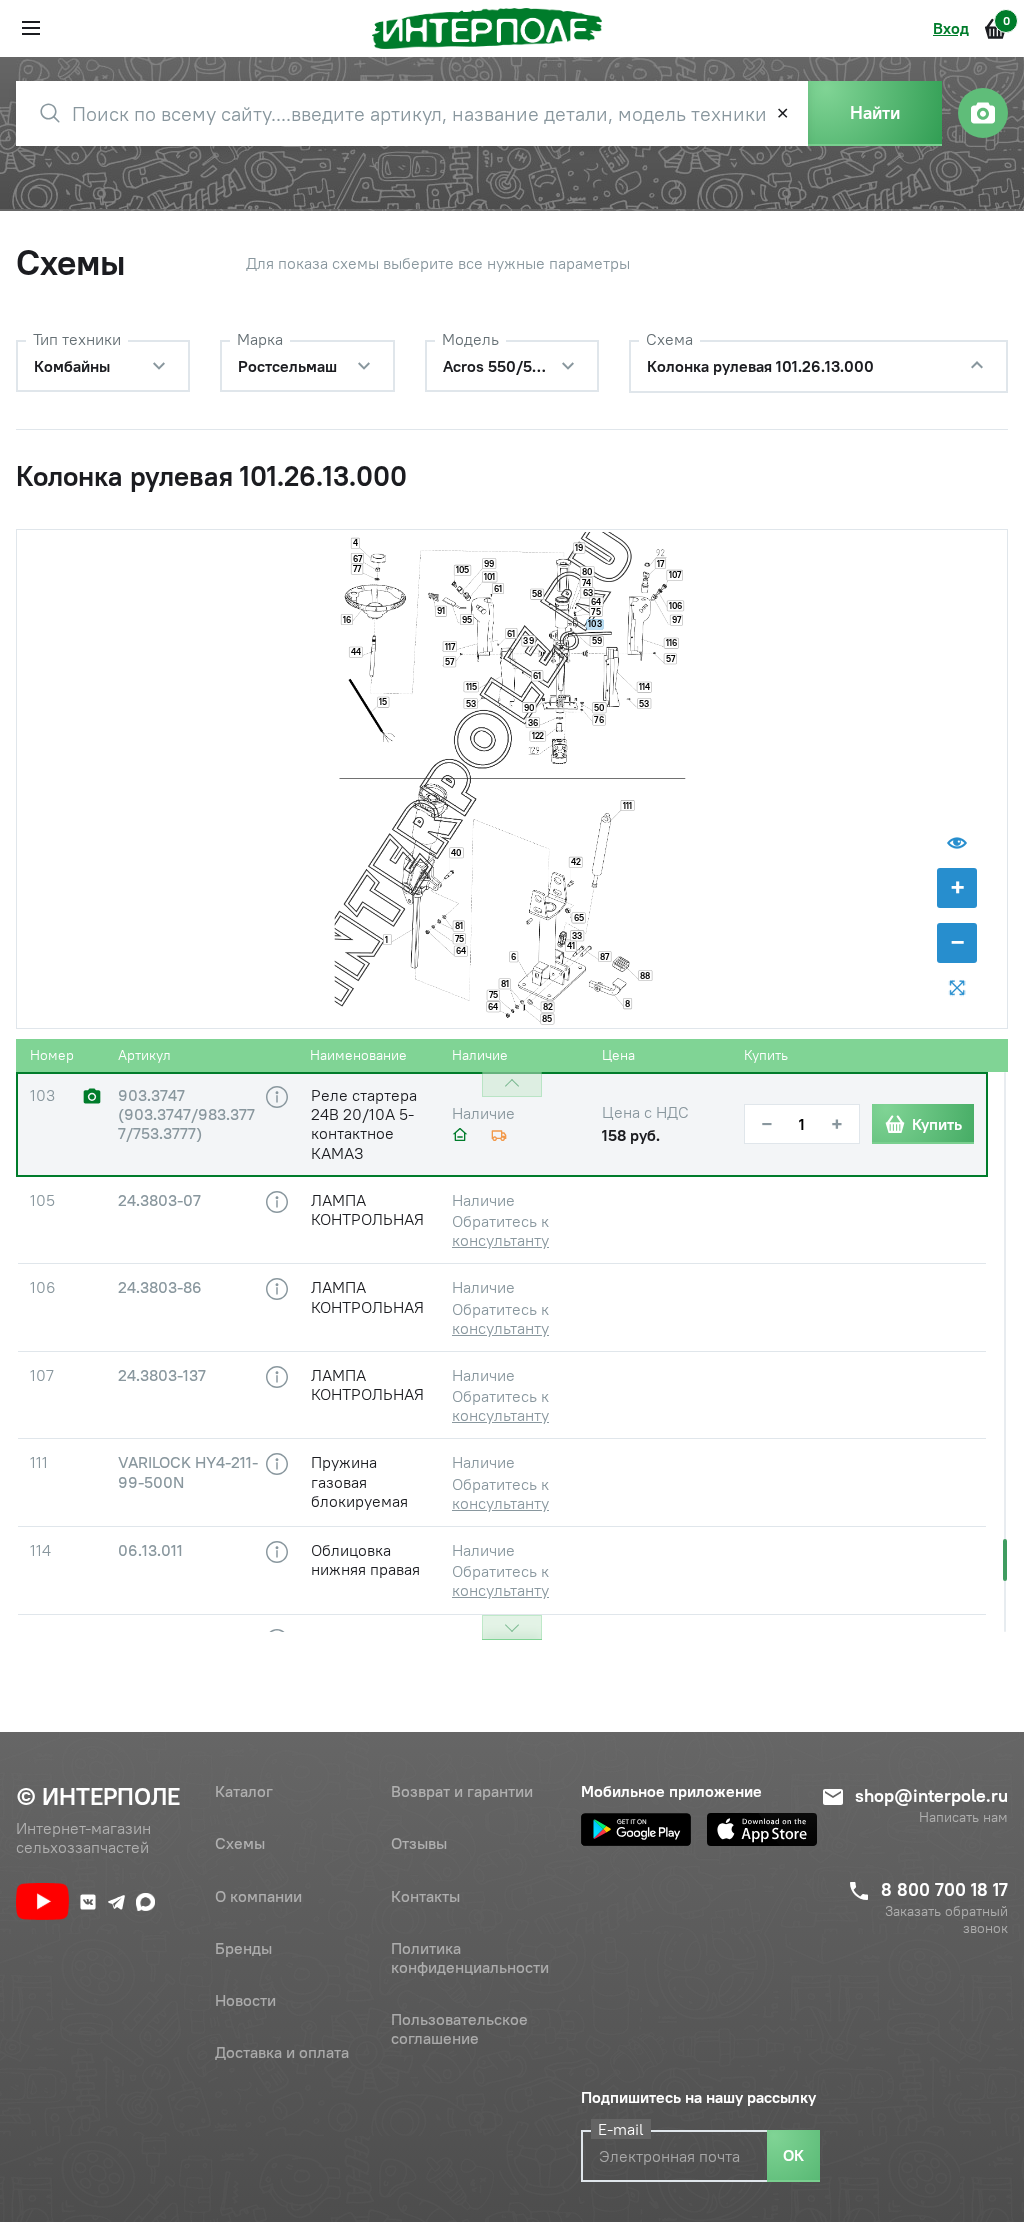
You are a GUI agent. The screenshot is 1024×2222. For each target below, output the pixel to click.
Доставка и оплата (282, 2052)
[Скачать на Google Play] (636, 1829)
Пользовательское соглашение (459, 2028)
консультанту (500, 1240)
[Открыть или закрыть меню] (31, 28)
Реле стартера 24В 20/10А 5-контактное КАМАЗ (364, 1124)
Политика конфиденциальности (470, 1957)
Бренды (243, 1948)
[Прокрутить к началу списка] (512, 1084)
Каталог (244, 1791)
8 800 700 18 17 (944, 1889)
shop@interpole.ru (931, 1795)
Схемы (240, 1843)
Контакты (425, 1896)
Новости (245, 2000)
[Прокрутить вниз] (512, 1627)
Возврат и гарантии (462, 1791)
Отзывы (419, 1843)
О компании (258, 1896)
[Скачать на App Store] (762, 1829)
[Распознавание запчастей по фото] (983, 113)
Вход (951, 28)
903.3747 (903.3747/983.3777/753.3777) (186, 1114)
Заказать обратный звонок (946, 1920)
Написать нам (963, 1817)
